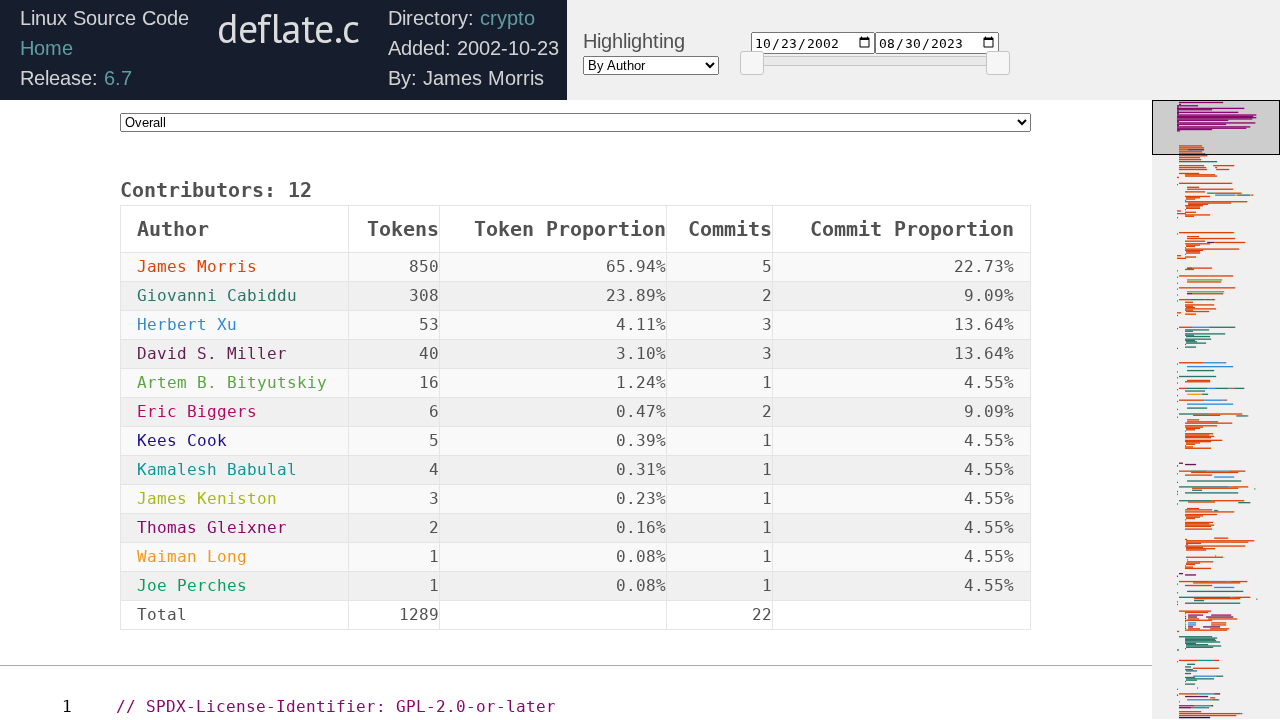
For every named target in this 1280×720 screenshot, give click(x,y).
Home (46, 48)
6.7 (118, 78)
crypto (507, 18)
